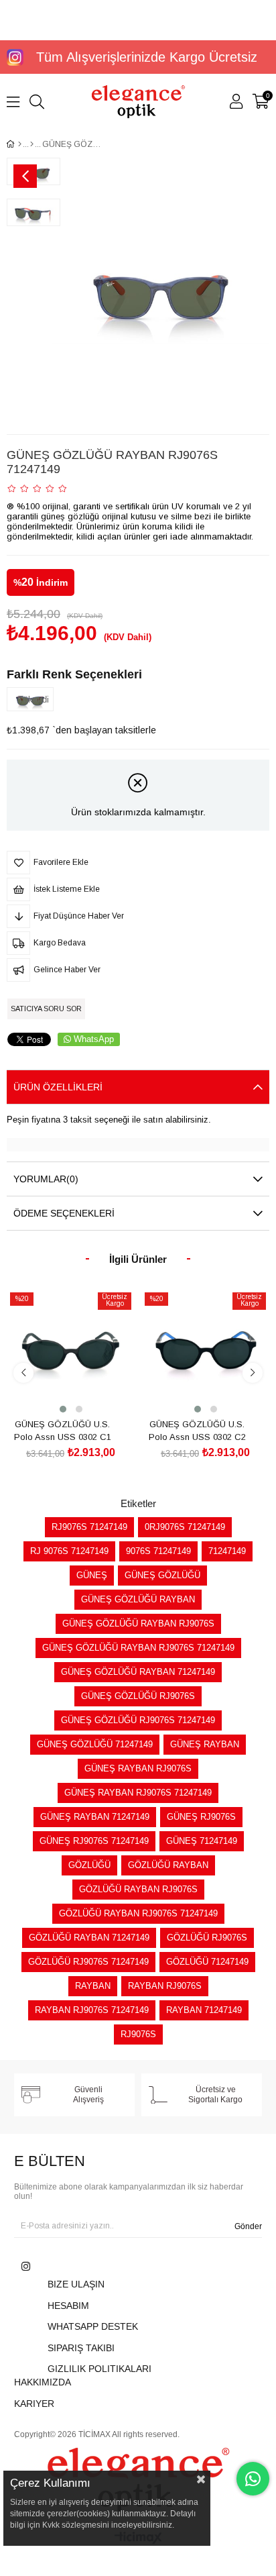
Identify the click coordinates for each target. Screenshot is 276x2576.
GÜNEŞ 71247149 (202, 1841)
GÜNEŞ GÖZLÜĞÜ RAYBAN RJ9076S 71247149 (138, 1648)
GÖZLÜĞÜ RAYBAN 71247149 (89, 1938)
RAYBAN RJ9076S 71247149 (92, 2010)
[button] (63, 1409)
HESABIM (68, 2306)
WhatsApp (94, 1039)
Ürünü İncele (86, 1391)
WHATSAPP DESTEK (93, 2326)
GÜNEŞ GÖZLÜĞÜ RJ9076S (138, 1696)
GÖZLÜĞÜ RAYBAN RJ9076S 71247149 (138, 1913)
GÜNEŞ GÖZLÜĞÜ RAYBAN (138, 1599)
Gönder (248, 2226)
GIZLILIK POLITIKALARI (99, 2369)
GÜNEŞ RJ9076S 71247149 (94, 1841)
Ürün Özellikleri (58, 1087)
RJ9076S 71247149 (89, 1527)
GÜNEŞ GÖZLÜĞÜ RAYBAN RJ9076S (138, 1624)
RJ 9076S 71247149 (69, 1551)
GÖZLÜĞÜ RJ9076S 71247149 (88, 1962)
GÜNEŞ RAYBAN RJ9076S (138, 1768)
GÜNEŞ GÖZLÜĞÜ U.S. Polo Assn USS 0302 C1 (63, 1431)
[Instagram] (26, 2266)
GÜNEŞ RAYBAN (205, 1744)
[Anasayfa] (20, 144)
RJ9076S (138, 2034)
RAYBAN (93, 1986)
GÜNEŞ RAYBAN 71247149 (95, 1817)
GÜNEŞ (92, 1575)
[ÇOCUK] (32, 144)
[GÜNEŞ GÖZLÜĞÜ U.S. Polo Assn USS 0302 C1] (71, 1352)
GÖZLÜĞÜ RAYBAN (168, 1865)
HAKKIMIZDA (43, 2382)
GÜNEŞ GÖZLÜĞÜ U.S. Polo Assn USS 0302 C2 (197, 1431)
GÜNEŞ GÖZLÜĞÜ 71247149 (95, 1744)
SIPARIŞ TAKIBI (81, 2348)
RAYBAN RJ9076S (165, 1986)
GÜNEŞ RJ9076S (201, 1817)
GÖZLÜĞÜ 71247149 (207, 1962)
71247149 (227, 1551)
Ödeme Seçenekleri (64, 1213)
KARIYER (34, 2404)
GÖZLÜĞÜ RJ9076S (207, 1938)
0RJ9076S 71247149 (185, 1527)
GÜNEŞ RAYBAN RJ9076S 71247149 (138, 1793)
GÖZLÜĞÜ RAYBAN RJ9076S (138, 1889)
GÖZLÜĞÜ (89, 1865)
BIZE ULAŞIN (76, 2284)
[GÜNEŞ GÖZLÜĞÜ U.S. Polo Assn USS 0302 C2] (205, 1352)
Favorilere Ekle (56, 1391)
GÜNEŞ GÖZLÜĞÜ (162, 1575)
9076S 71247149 (158, 1551)
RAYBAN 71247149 (204, 2010)
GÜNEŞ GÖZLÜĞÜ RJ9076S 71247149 (138, 1720)
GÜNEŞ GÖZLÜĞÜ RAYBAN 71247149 (138, 1672)
